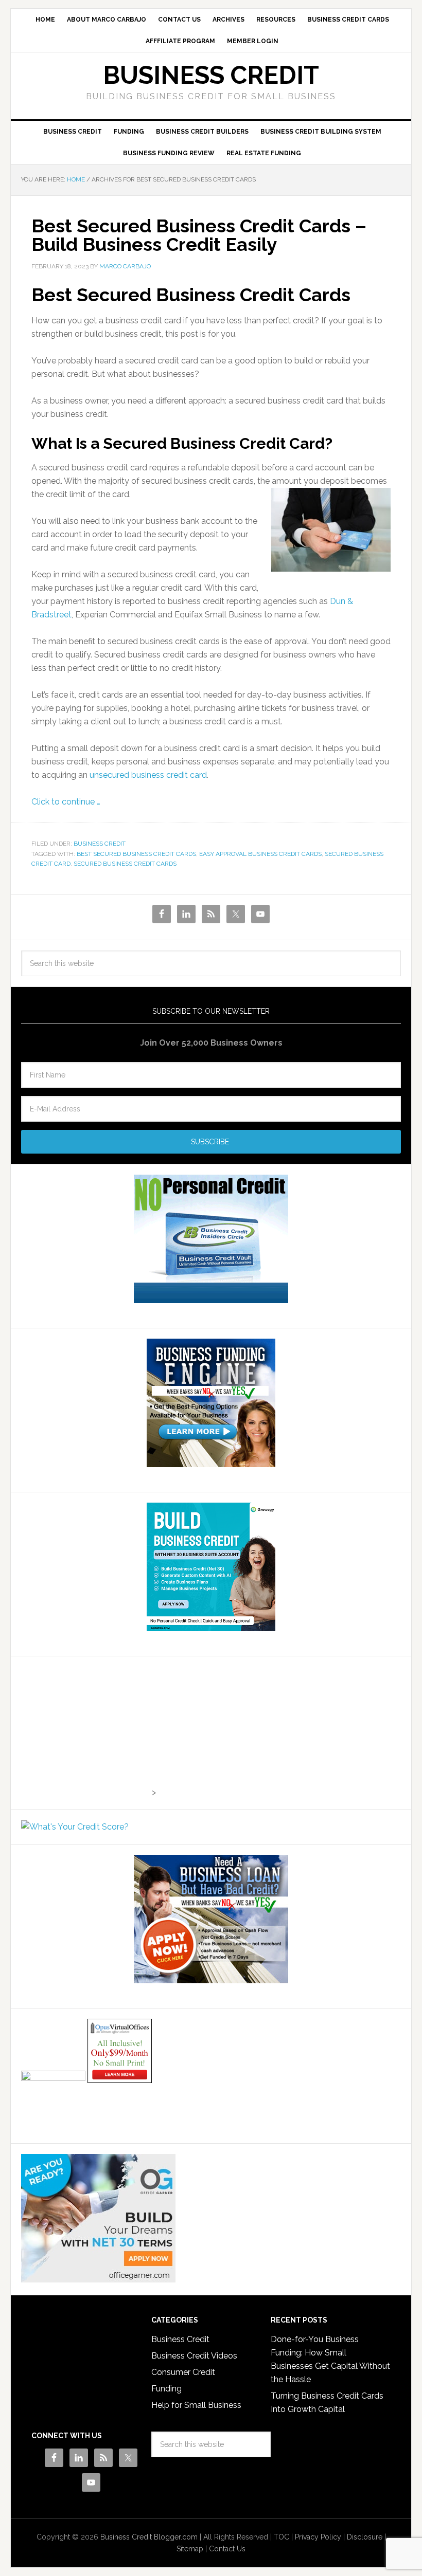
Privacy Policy (318, 2537)
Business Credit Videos (194, 2356)
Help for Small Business (196, 2405)
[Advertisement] (85, 1731)
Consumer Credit (183, 2372)
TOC (282, 2537)
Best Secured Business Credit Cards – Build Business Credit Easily (199, 235)
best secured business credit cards (136, 854)
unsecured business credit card (148, 775)
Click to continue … (66, 802)
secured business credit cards (125, 864)
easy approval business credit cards (260, 854)
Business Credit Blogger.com (149, 2537)
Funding (166, 2389)
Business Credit (211, 75)
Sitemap (190, 2549)
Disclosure (365, 2537)
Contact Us (227, 2549)
